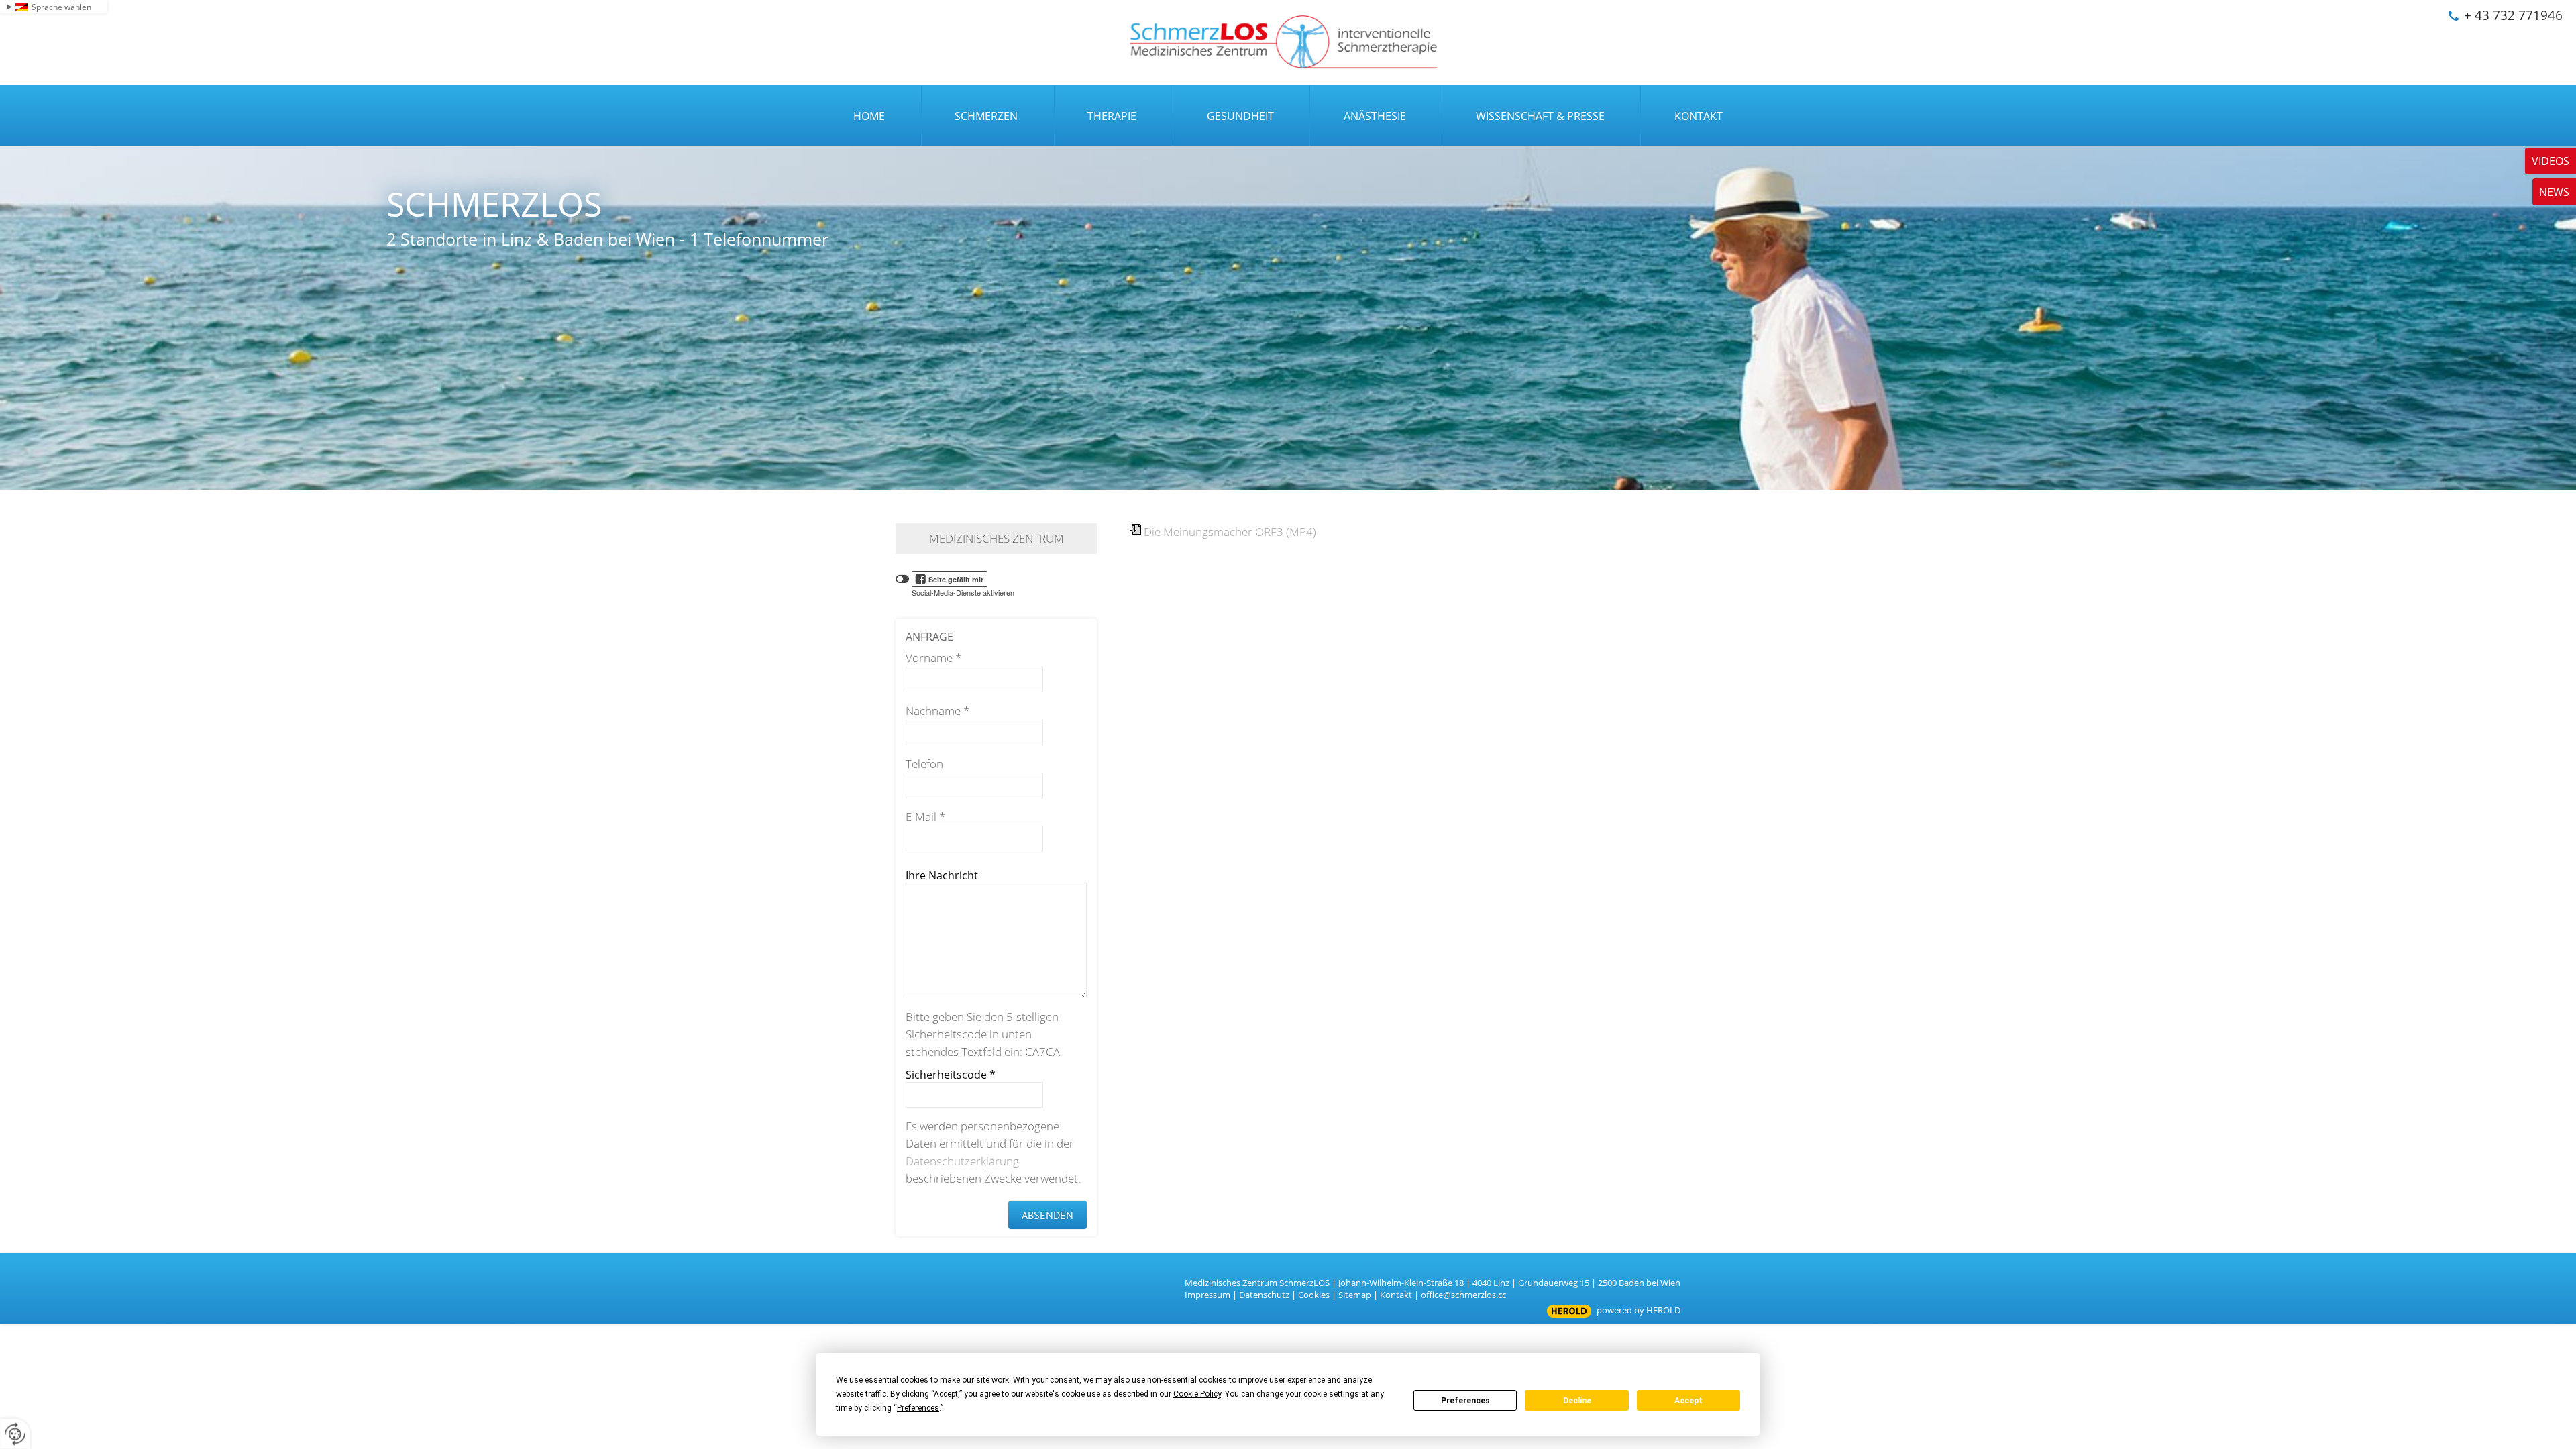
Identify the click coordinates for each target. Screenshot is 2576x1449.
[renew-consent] (15, 1434)
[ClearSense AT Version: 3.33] (1569, 1311)
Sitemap (1355, 1295)
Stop (1288, 451)
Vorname (933, 658)
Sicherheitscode (951, 1075)
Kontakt (1396, 1295)
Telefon (924, 764)
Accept (1688, 1401)
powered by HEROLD (1639, 1310)
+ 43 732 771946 (2513, 15)
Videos (2551, 161)
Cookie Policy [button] (1197, 1394)
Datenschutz (1264, 1295)
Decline (1577, 1401)
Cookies (1314, 1295)
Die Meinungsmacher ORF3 (1230, 532)
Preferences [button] (918, 1408)
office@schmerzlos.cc (1463, 1295)
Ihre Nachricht (942, 875)
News (2554, 192)
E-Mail (925, 817)
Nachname (937, 711)
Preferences (1465, 1401)
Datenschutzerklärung (962, 1161)
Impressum (1207, 1295)
